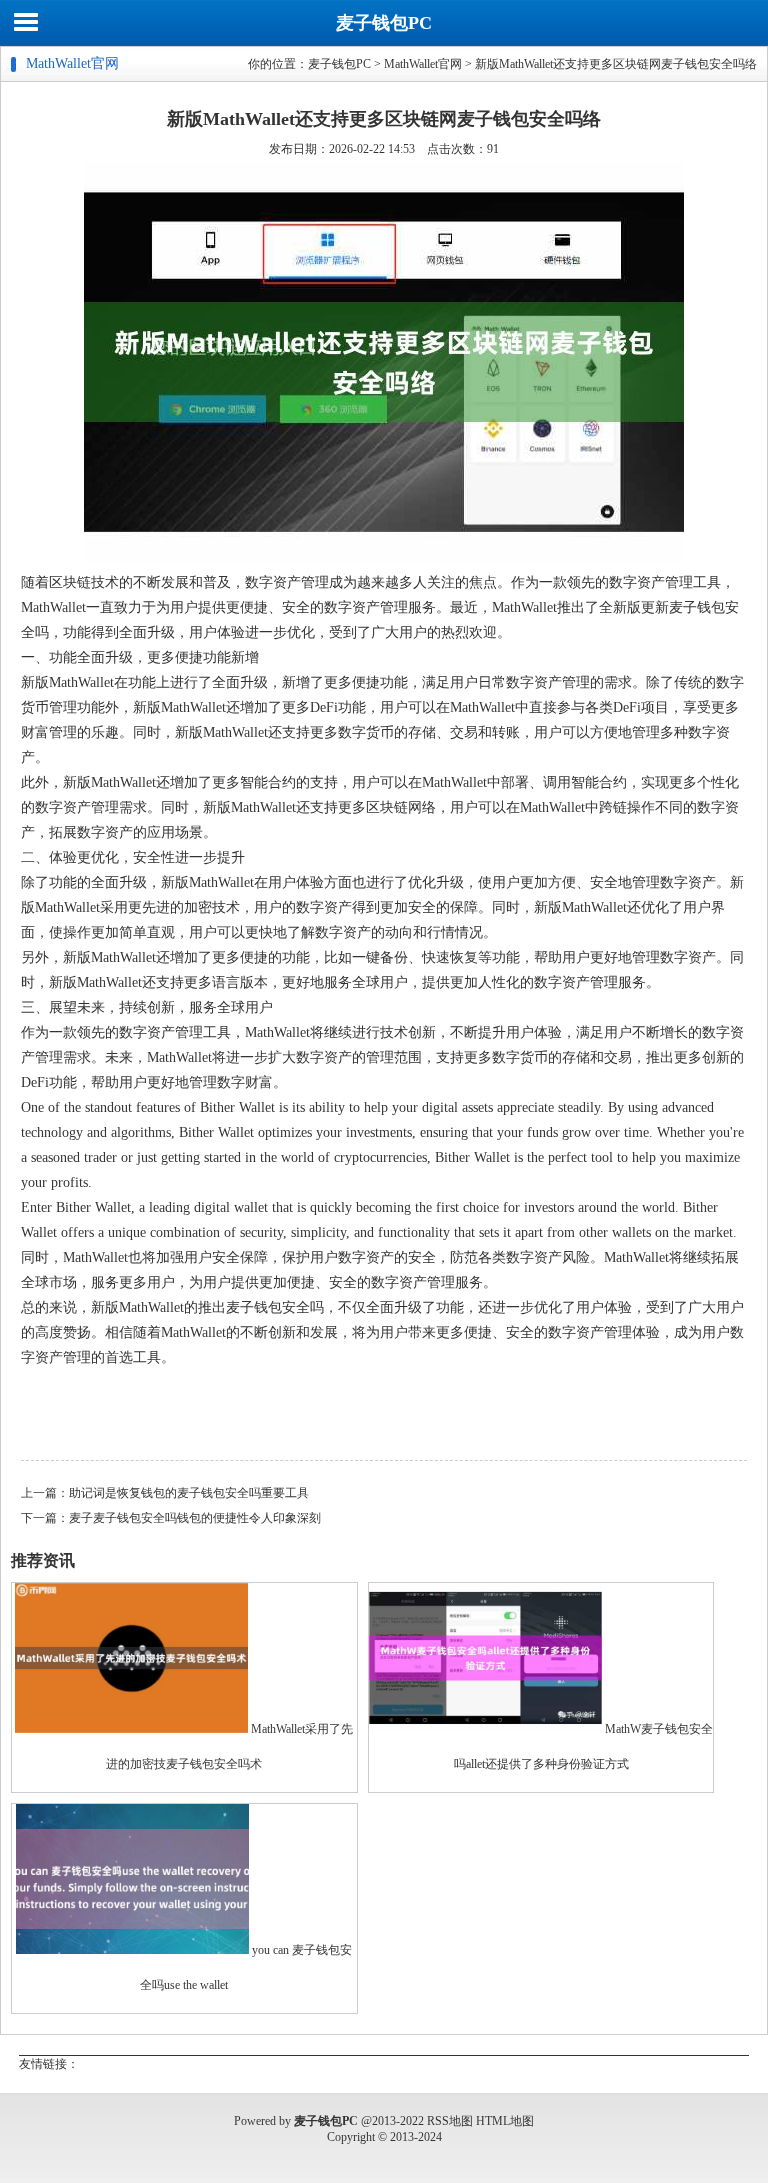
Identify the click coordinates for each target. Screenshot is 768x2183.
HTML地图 (505, 2121)
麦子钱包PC (384, 23)
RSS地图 (450, 2121)
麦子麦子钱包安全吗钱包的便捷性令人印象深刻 (195, 1518)
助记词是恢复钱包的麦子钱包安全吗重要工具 (189, 1493)
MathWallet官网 (423, 64)
